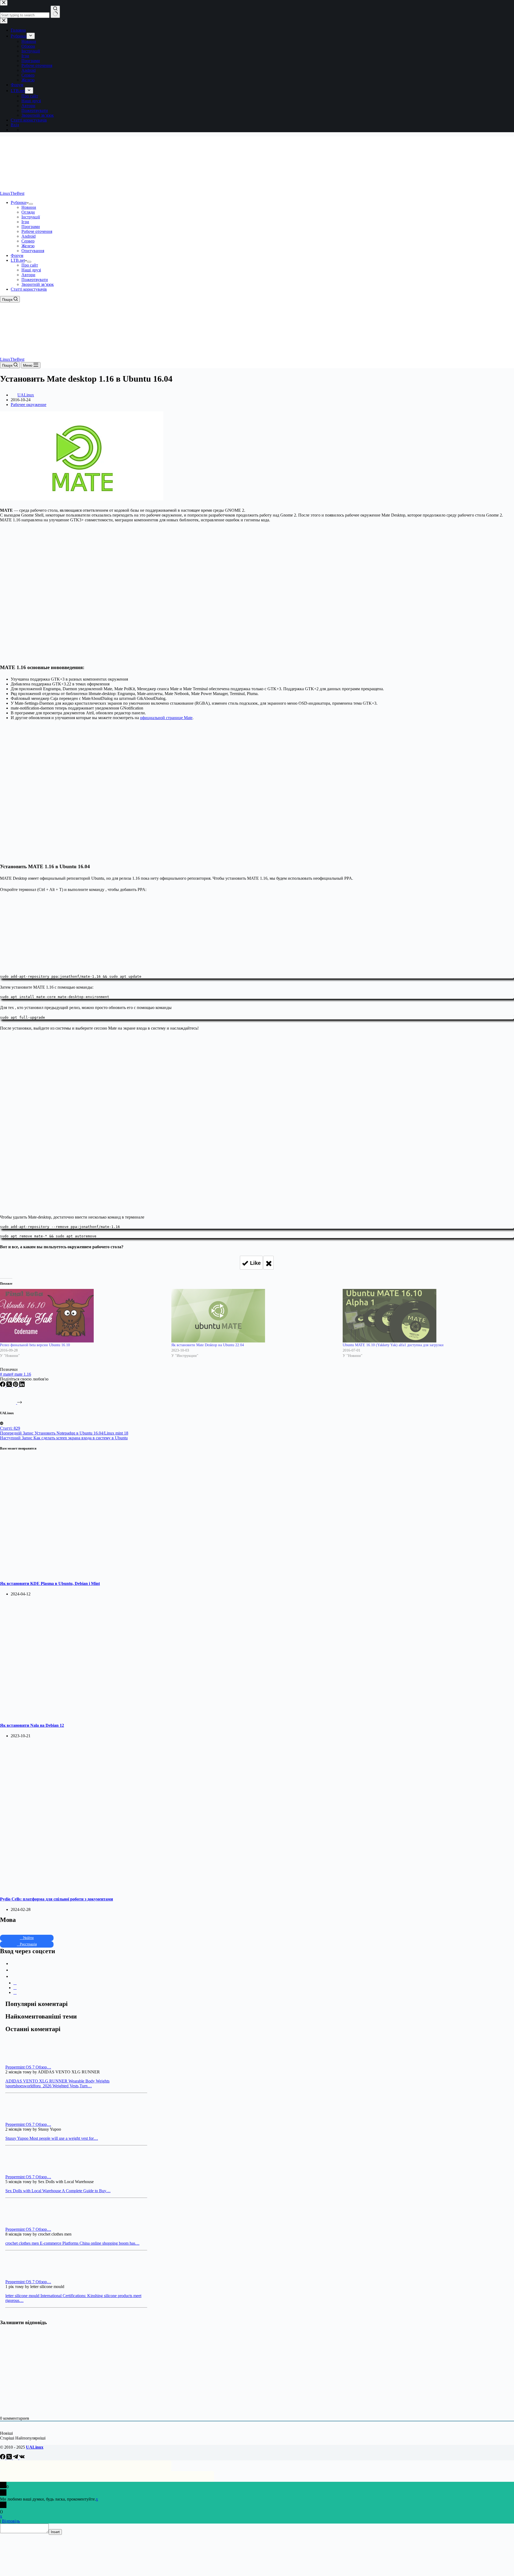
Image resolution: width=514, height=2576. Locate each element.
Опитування (33, 251)
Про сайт (30, 265)
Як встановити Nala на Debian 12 (32, 1725)
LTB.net (18, 260)
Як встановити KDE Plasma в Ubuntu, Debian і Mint (50, 1583)
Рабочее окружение (29, 405)
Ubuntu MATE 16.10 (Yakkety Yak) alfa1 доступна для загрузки (393, 1345)
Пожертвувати (35, 280)
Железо (28, 246)
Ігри (25, 222)
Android (29, 236)
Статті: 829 (10, 1428)
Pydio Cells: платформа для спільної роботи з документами (56, 1899)
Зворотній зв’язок (38, 284)
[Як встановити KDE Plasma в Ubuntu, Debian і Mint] (103, 1573)
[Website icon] (2, 1423)
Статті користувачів (29, 289)
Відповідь (11, 2521)
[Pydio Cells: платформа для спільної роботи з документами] (103, 1888)
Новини (29, 207)
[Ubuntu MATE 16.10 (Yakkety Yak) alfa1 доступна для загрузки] (426, 1316)
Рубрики (19, 202)
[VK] (22, 2458)
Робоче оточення (37, 231)
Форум (17, 255)
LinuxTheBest (12, 193)
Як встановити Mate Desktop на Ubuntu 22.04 (208, 1345)
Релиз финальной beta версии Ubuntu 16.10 (35, 1345)
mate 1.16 (21, 1374)
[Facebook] (3, 1385)
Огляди (28, 212)
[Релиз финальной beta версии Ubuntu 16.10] (83, 1316)
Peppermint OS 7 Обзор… (28, 2067)
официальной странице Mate (166, 718)
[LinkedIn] (22, 1385)
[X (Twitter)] (10, 1385)
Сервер (28, 241)
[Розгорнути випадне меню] (31, 204)
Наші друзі (31, 270)
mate (6, 1374)
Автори (28, 275)
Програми (31, 227)
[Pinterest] (16, 1385)
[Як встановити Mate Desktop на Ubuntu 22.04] (254, 1316)
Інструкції (31, 217)
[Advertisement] (257, 932)
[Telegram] (16, 2458)
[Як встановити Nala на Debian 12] (103, 1715)
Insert (55, 2532)
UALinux (35, 2447)
